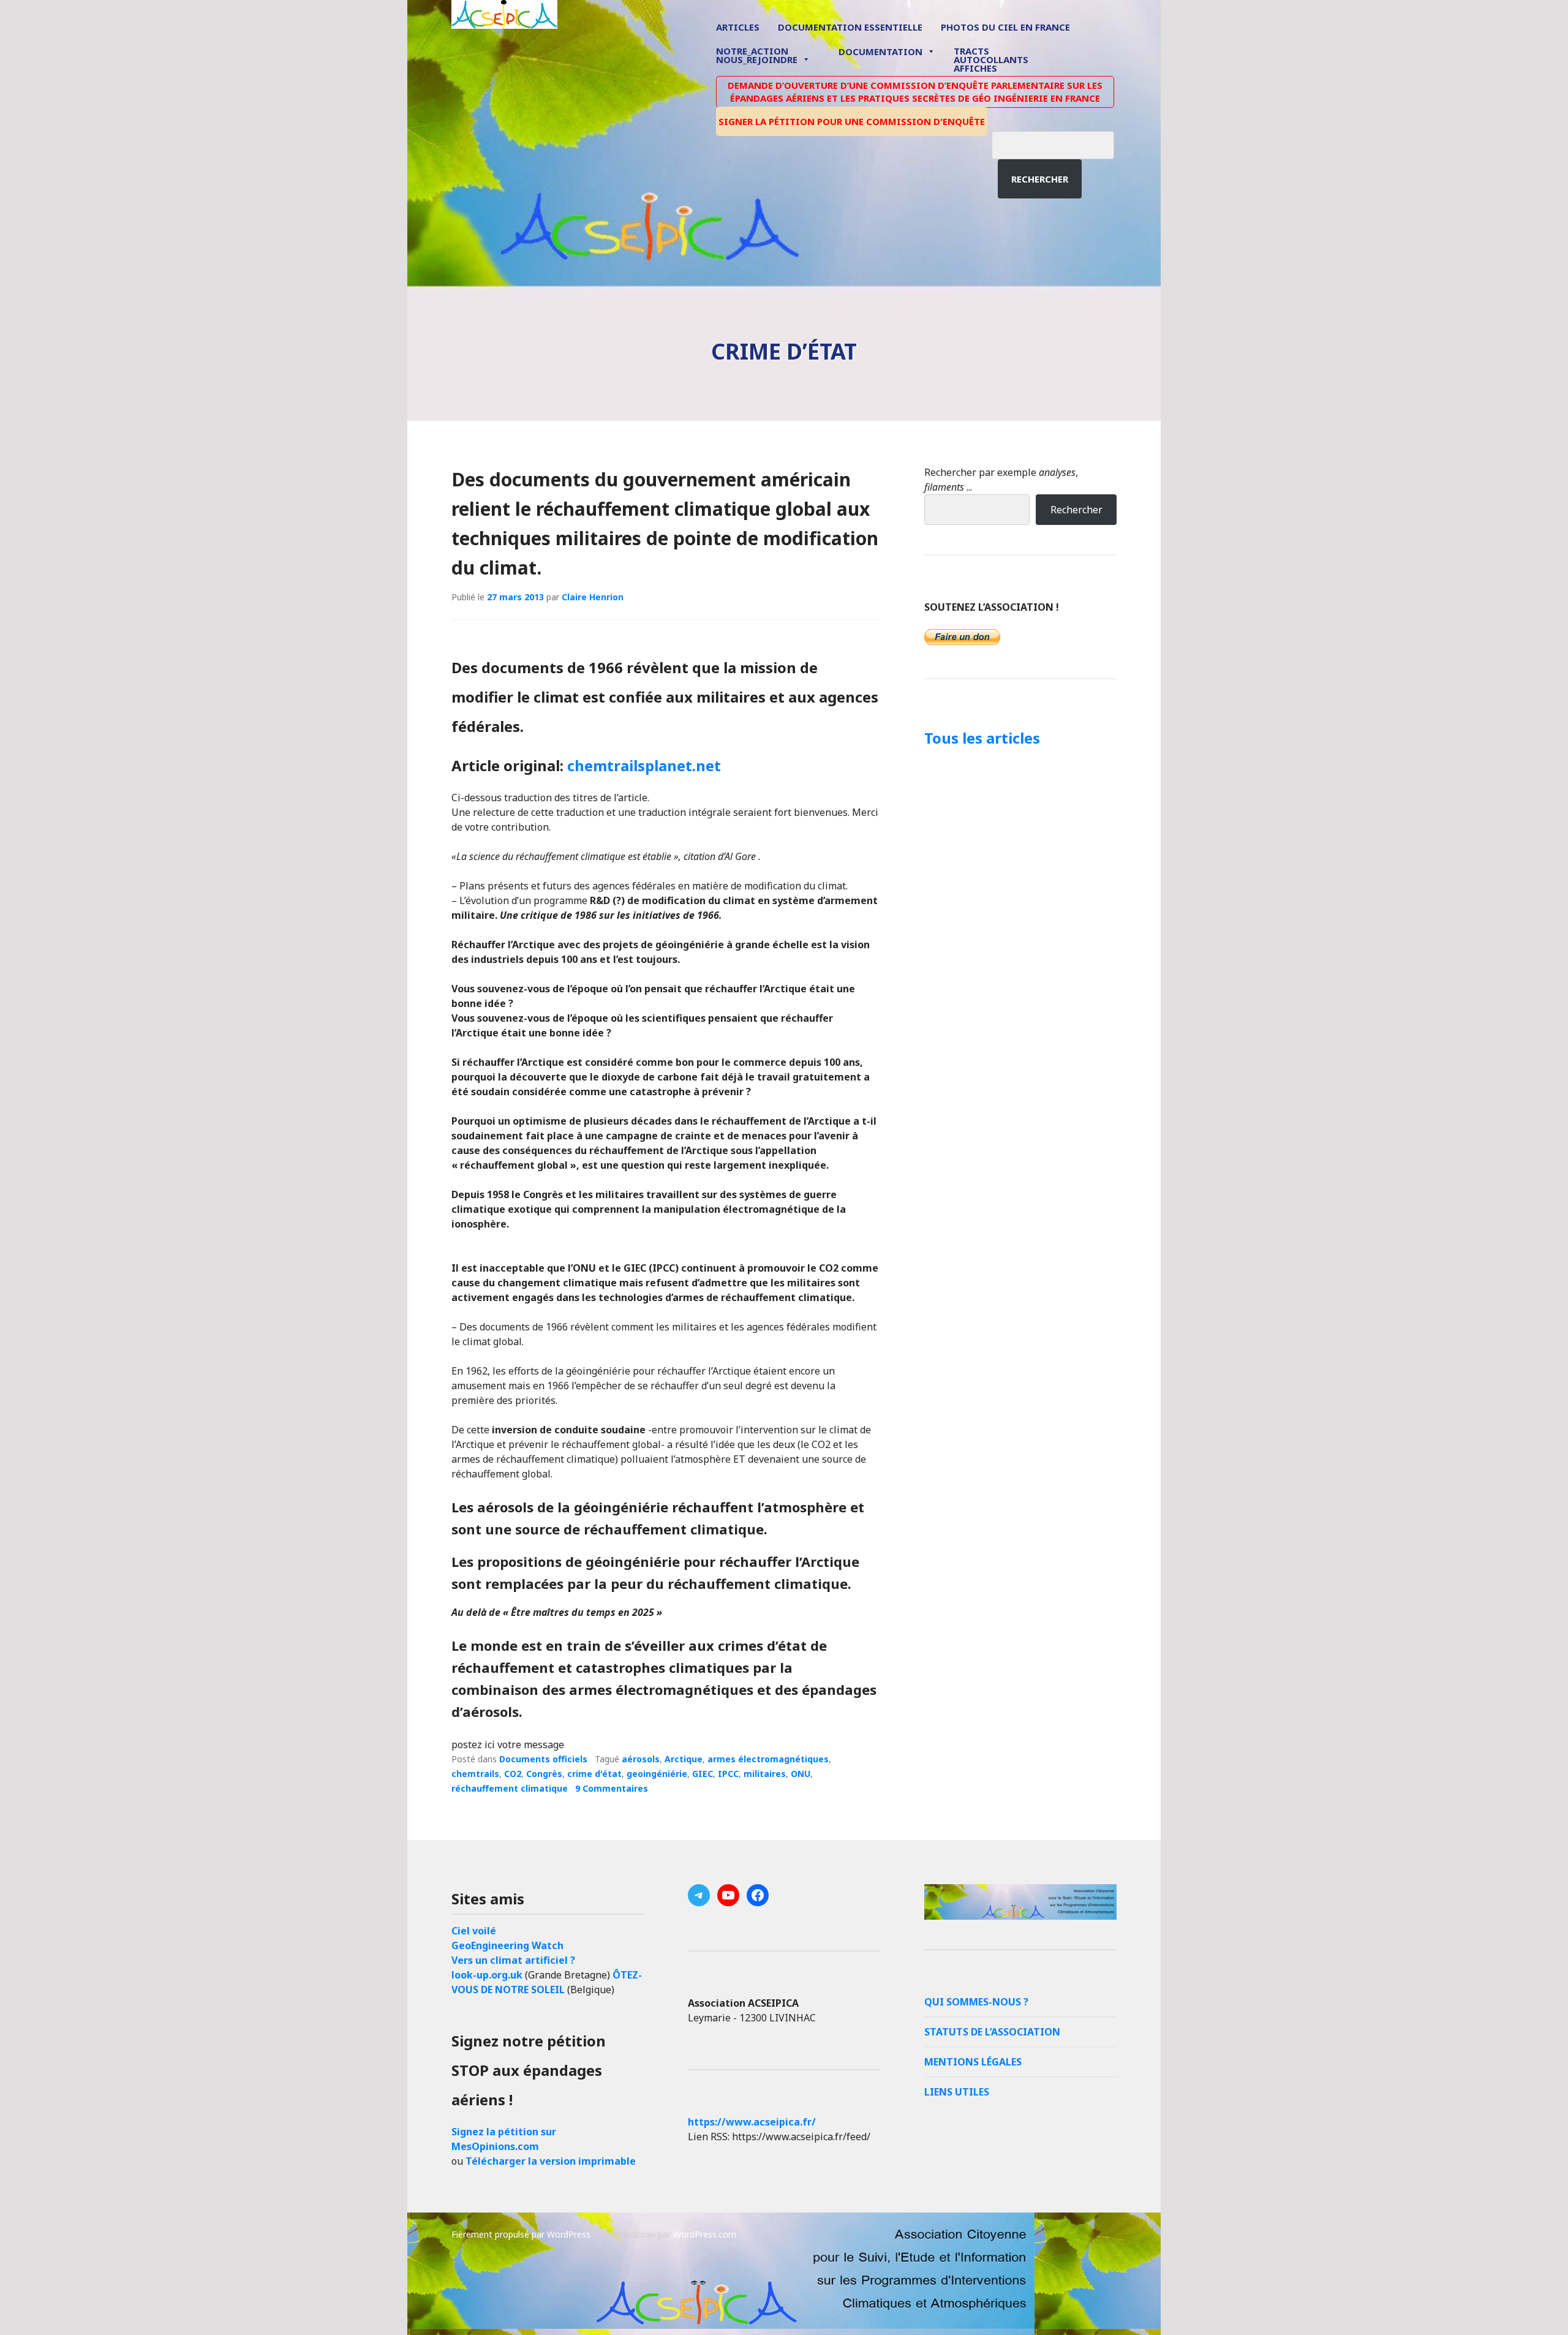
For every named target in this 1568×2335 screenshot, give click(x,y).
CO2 (513, 1774)
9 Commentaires (612, 1788)
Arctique (684, 1759)
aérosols (641, 1759)
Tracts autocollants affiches (991, 59)
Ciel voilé (474, 1931)
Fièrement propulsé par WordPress (521, 2234)
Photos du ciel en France (1005, 27)
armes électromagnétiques (768, 1759)
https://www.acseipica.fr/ (752, 2122)
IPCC (728, 1774)
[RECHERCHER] (1062, 143)
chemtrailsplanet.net (644, 765)
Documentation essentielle (850, 27)
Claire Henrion (593, 597)
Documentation (880, 51)
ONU (801, 1774)
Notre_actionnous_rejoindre (757, 56)
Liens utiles (957, 2092)
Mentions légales (973, 2062)
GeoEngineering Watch (507, 1945)
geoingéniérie (657, 1774)
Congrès (544, 1774)
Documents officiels (543, 1759)
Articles (738, 27)
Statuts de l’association (992, 2032)
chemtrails (475, 1774)
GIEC (703, 1774)
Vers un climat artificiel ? (513, 1960)
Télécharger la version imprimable (551, 2161)
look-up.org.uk (487, 1975)
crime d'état (594, 1774)
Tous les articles (982, 738)
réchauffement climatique (510, 1788)
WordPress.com (705, 2234)
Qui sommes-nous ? (976, 2002)
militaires (765, 1774)
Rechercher (1040, 179)
